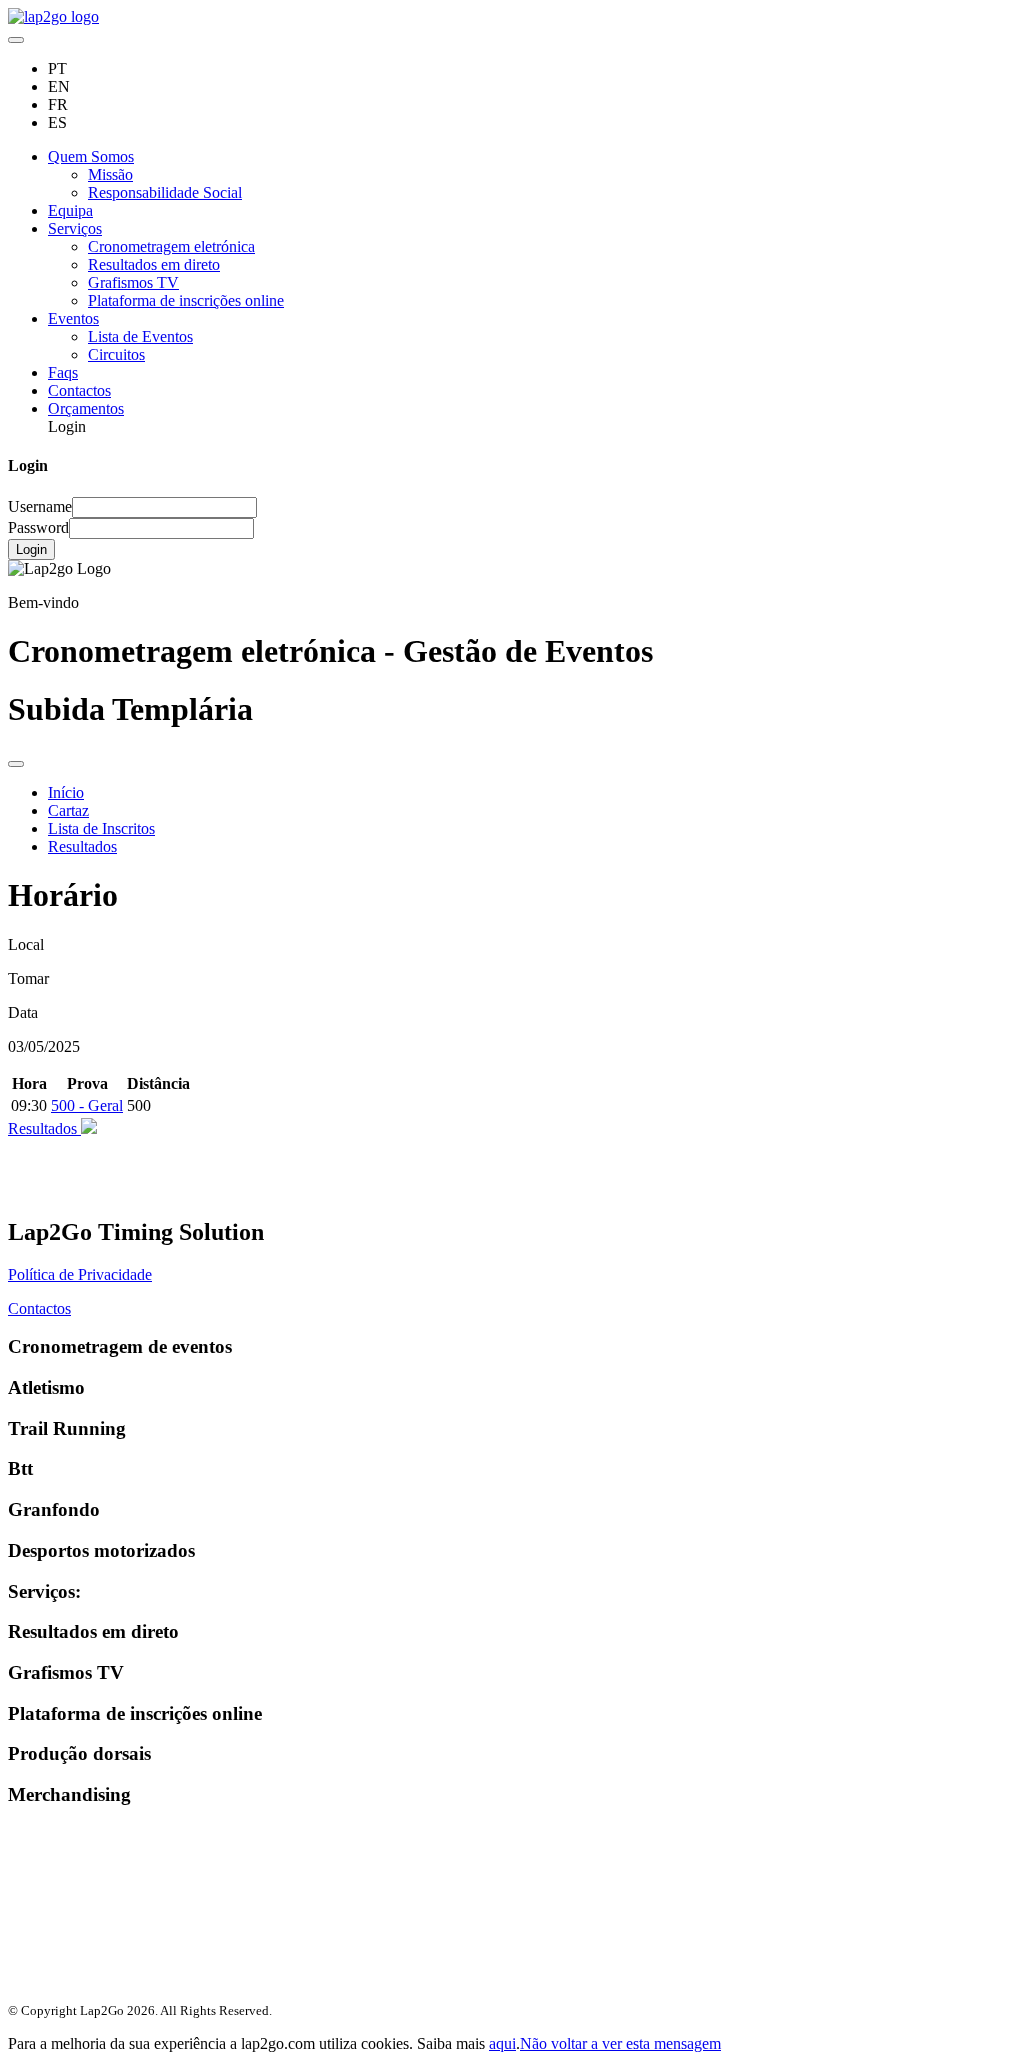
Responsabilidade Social (165, 192)
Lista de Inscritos (101, 828)
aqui (502, 2043)
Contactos (79, 390)
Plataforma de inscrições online (186, 300)
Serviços (75, 228)
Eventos (73, 318)
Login (31, 549)
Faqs (63, 372)
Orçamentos (86, 408)
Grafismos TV (133, 282)
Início (66, 792)
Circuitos (116, 354)
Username (40, 506)
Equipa (70, 210)
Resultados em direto (154, 264)
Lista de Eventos (140, 336)
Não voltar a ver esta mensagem (620, 2043)
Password (38, 527)
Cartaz (68, 810)
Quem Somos (91, 156)
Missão (110, 174)
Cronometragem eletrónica (171, 246)
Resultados (82, 846)
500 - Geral (87, 1105)
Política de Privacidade (80, 1274)
